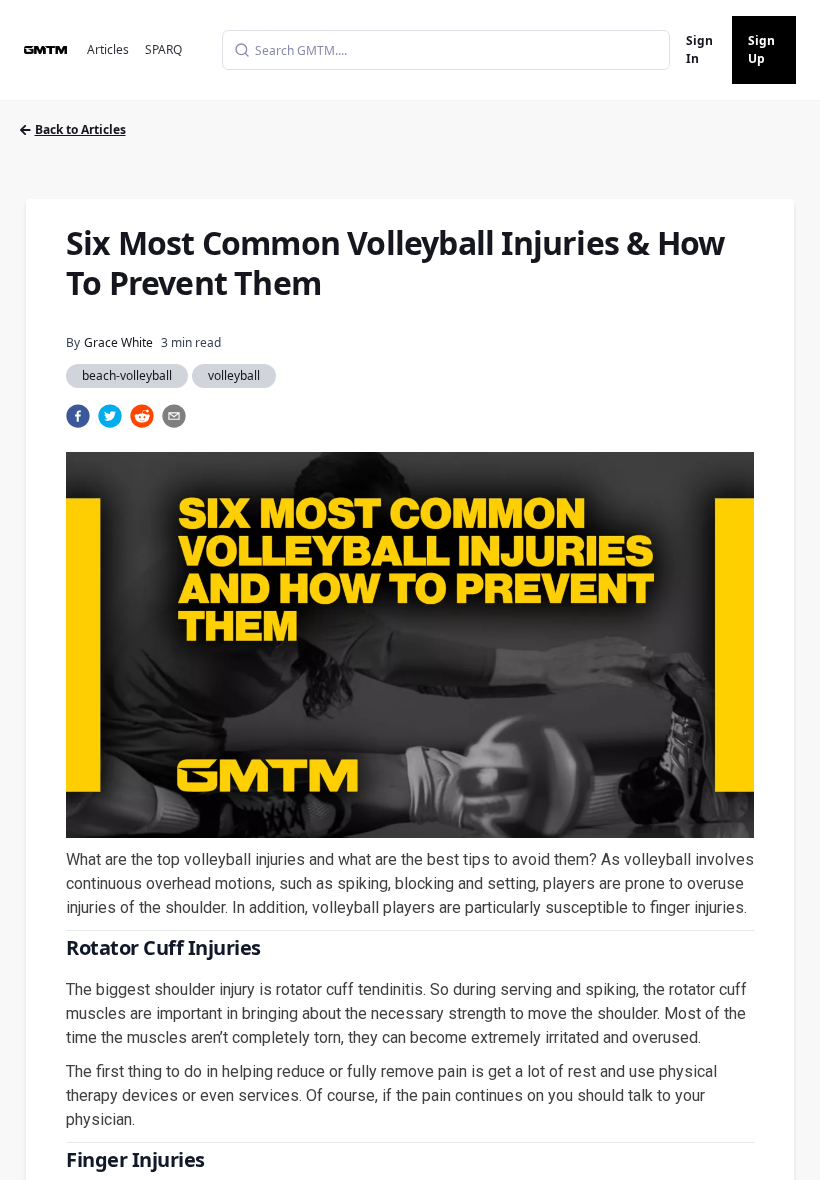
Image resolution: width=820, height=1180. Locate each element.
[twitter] (110, 416)
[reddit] (142, 416)
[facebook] (78, 416)
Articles (108, 49)
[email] (174, 416)
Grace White (118, 342)
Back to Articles (80, 129)
